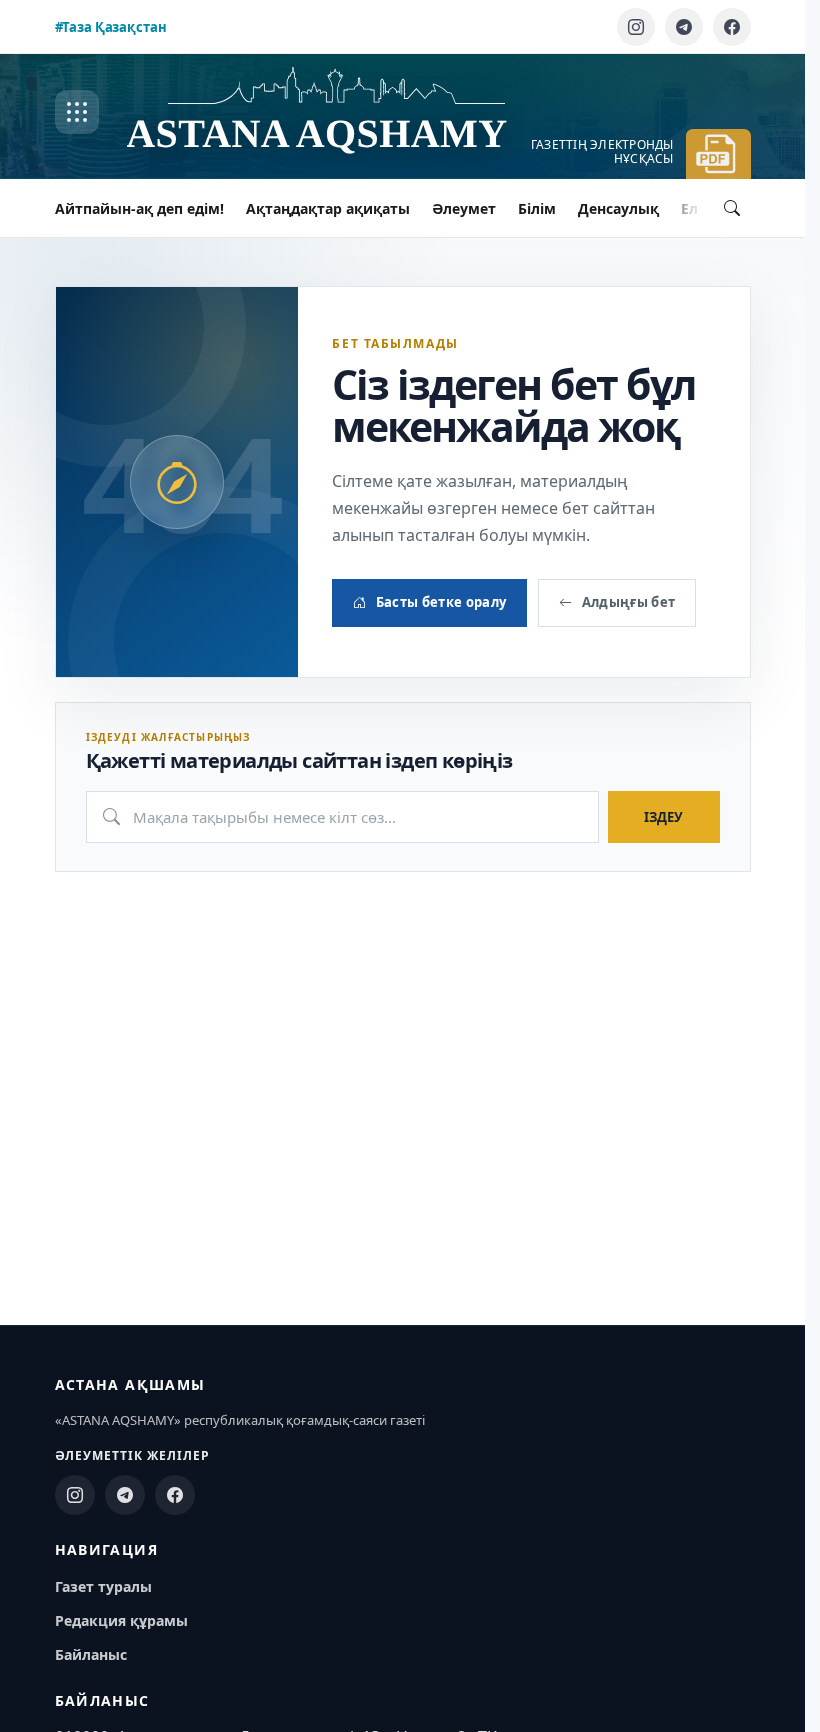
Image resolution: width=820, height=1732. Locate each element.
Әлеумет (464, 208)
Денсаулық (618, 208)
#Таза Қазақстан (111, 27)
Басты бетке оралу (441, 602)
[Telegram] (684, 27)
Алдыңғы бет (629, 602)
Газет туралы (103, 1586)
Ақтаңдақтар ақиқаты (328, 208)
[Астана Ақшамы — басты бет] (337, 112)
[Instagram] (636, 27)
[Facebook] (732, 27)
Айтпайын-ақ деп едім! (139, 208)
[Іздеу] (732, 208)
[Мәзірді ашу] (77, 112)
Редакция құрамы (121, 1620)
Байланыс (91, 1654)
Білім (537, 208)
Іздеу (663, 817)
